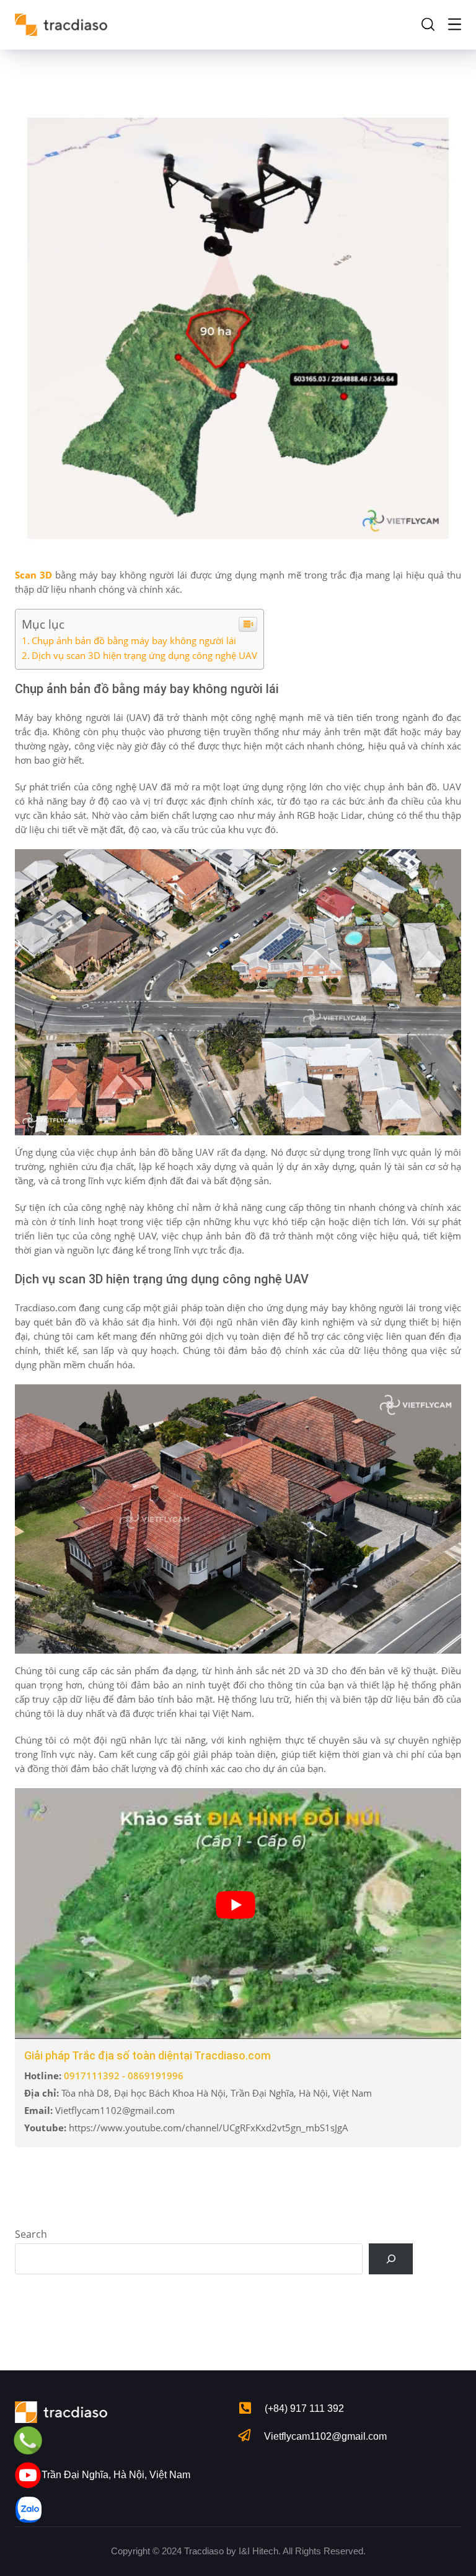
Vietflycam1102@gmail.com (325, 2436)
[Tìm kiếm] (391, 2259)
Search (31, 2234)
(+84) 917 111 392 (304, 2408)
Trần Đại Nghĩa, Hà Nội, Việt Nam (116, 2475)
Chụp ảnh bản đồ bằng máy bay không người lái (134, 640)
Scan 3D (33, 575)
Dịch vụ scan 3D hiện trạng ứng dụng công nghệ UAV (144, 655)
